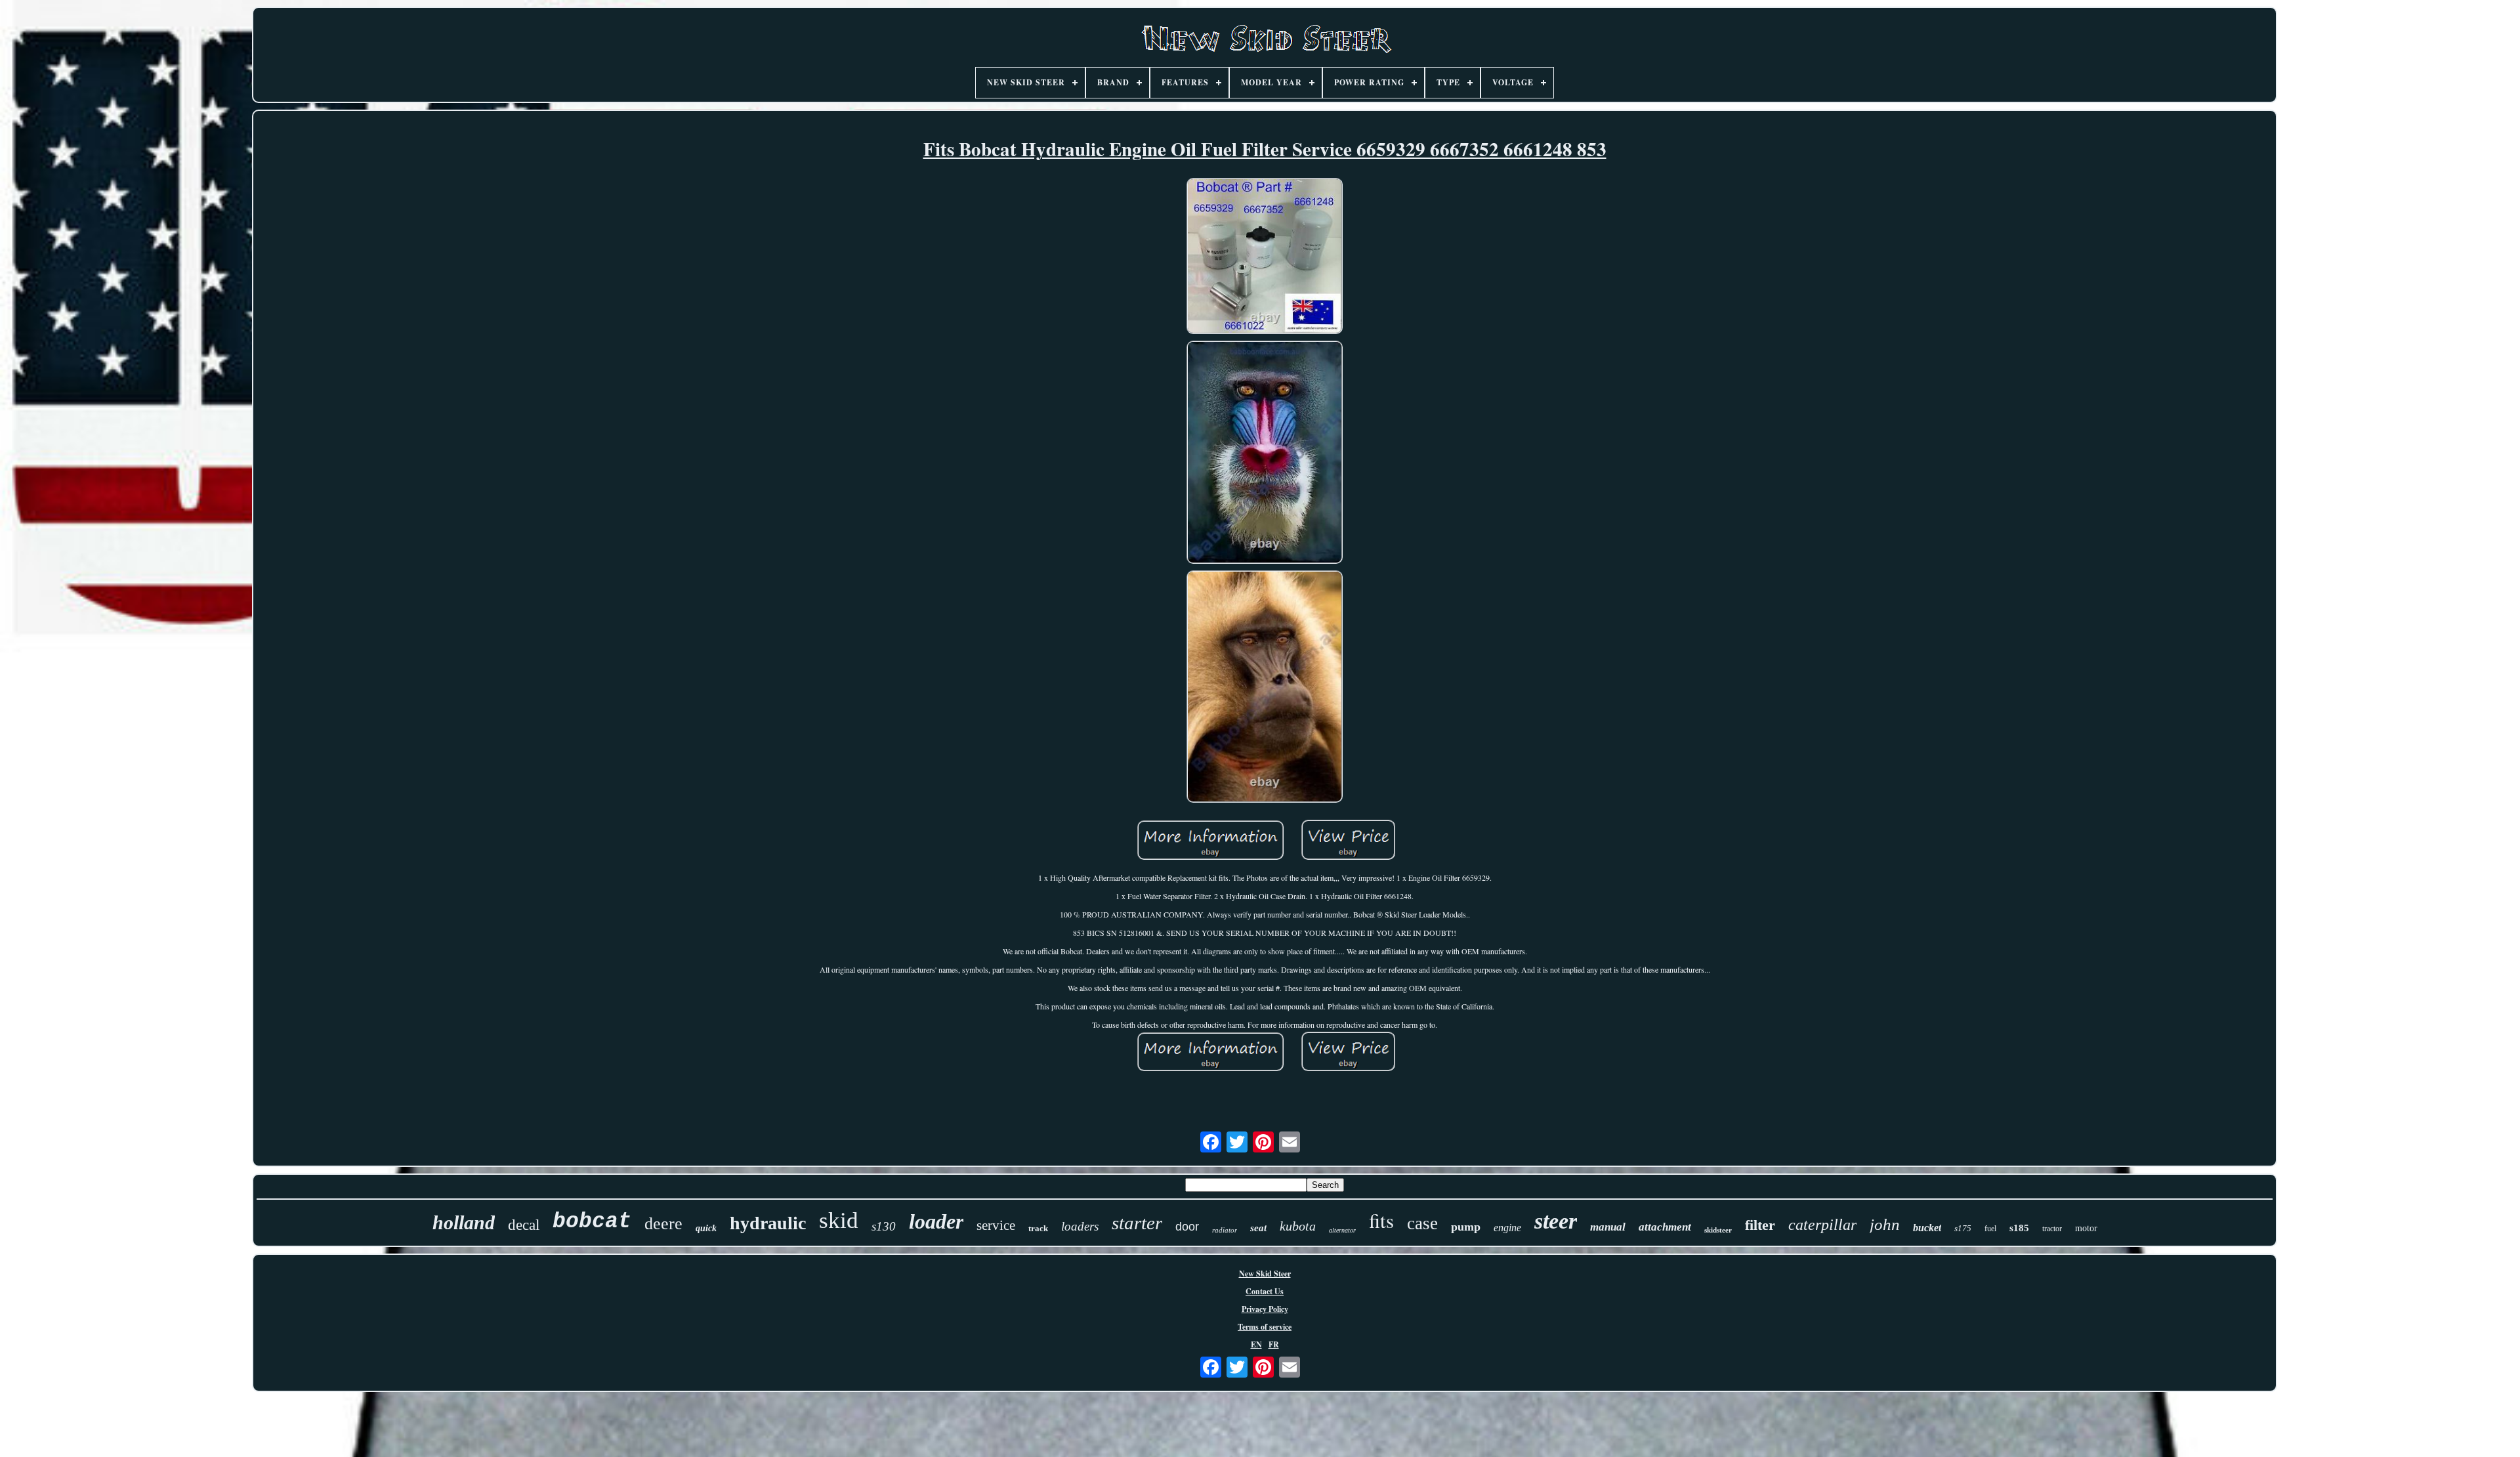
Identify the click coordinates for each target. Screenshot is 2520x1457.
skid (839, 1220)
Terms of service (1265, 1327)
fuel (1990, 1229)
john (1885, 1224)
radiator (1225, 1230)
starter (1137, 1223)
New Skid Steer (1265, 1274)
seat (1258, 1228)
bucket (1927, 1228)
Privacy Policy (1265, 1309)
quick (706, 1228)
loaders (1080, 1226)
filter (1760, 1225)
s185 (2019, 1228)
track (1038, 1228)
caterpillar (1822, 1225)
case (1422, 1223)
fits (1381, 1220)
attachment (1665, 1227)
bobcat (592, 1222)
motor (2086, 1228)
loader (936, 1221)
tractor (2052, 1229)
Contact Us (1265, 1291)
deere (663, 1224)
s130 (884, 1226)
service (996, 1225)
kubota (1298, 1226)
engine (1507, 1228)
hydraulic (768, 1223)
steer (1556, 1221)
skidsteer (1718, 1230)
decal (524, 1225)
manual (1608, 1227)
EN (1256, 1344)
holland (464, 1222)
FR (1274, 1344)
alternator (1342, 1230)
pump (1466, 1227)
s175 (1963, 1228)
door (1187, 1227)
